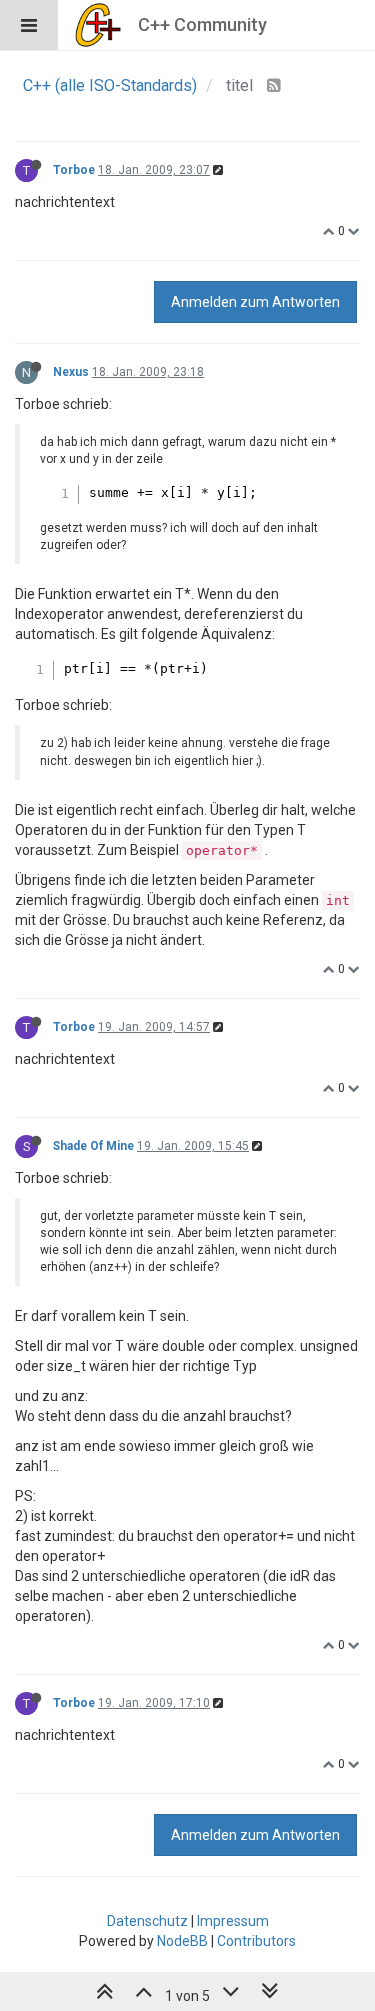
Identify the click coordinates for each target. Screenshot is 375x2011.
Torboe (74, 170)
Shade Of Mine (93, 1146)
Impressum (233, 1921)
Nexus (71, 372)
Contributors (256, 1941)
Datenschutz (147, 1921)
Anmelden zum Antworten (255, 302)
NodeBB (182, 1941)
